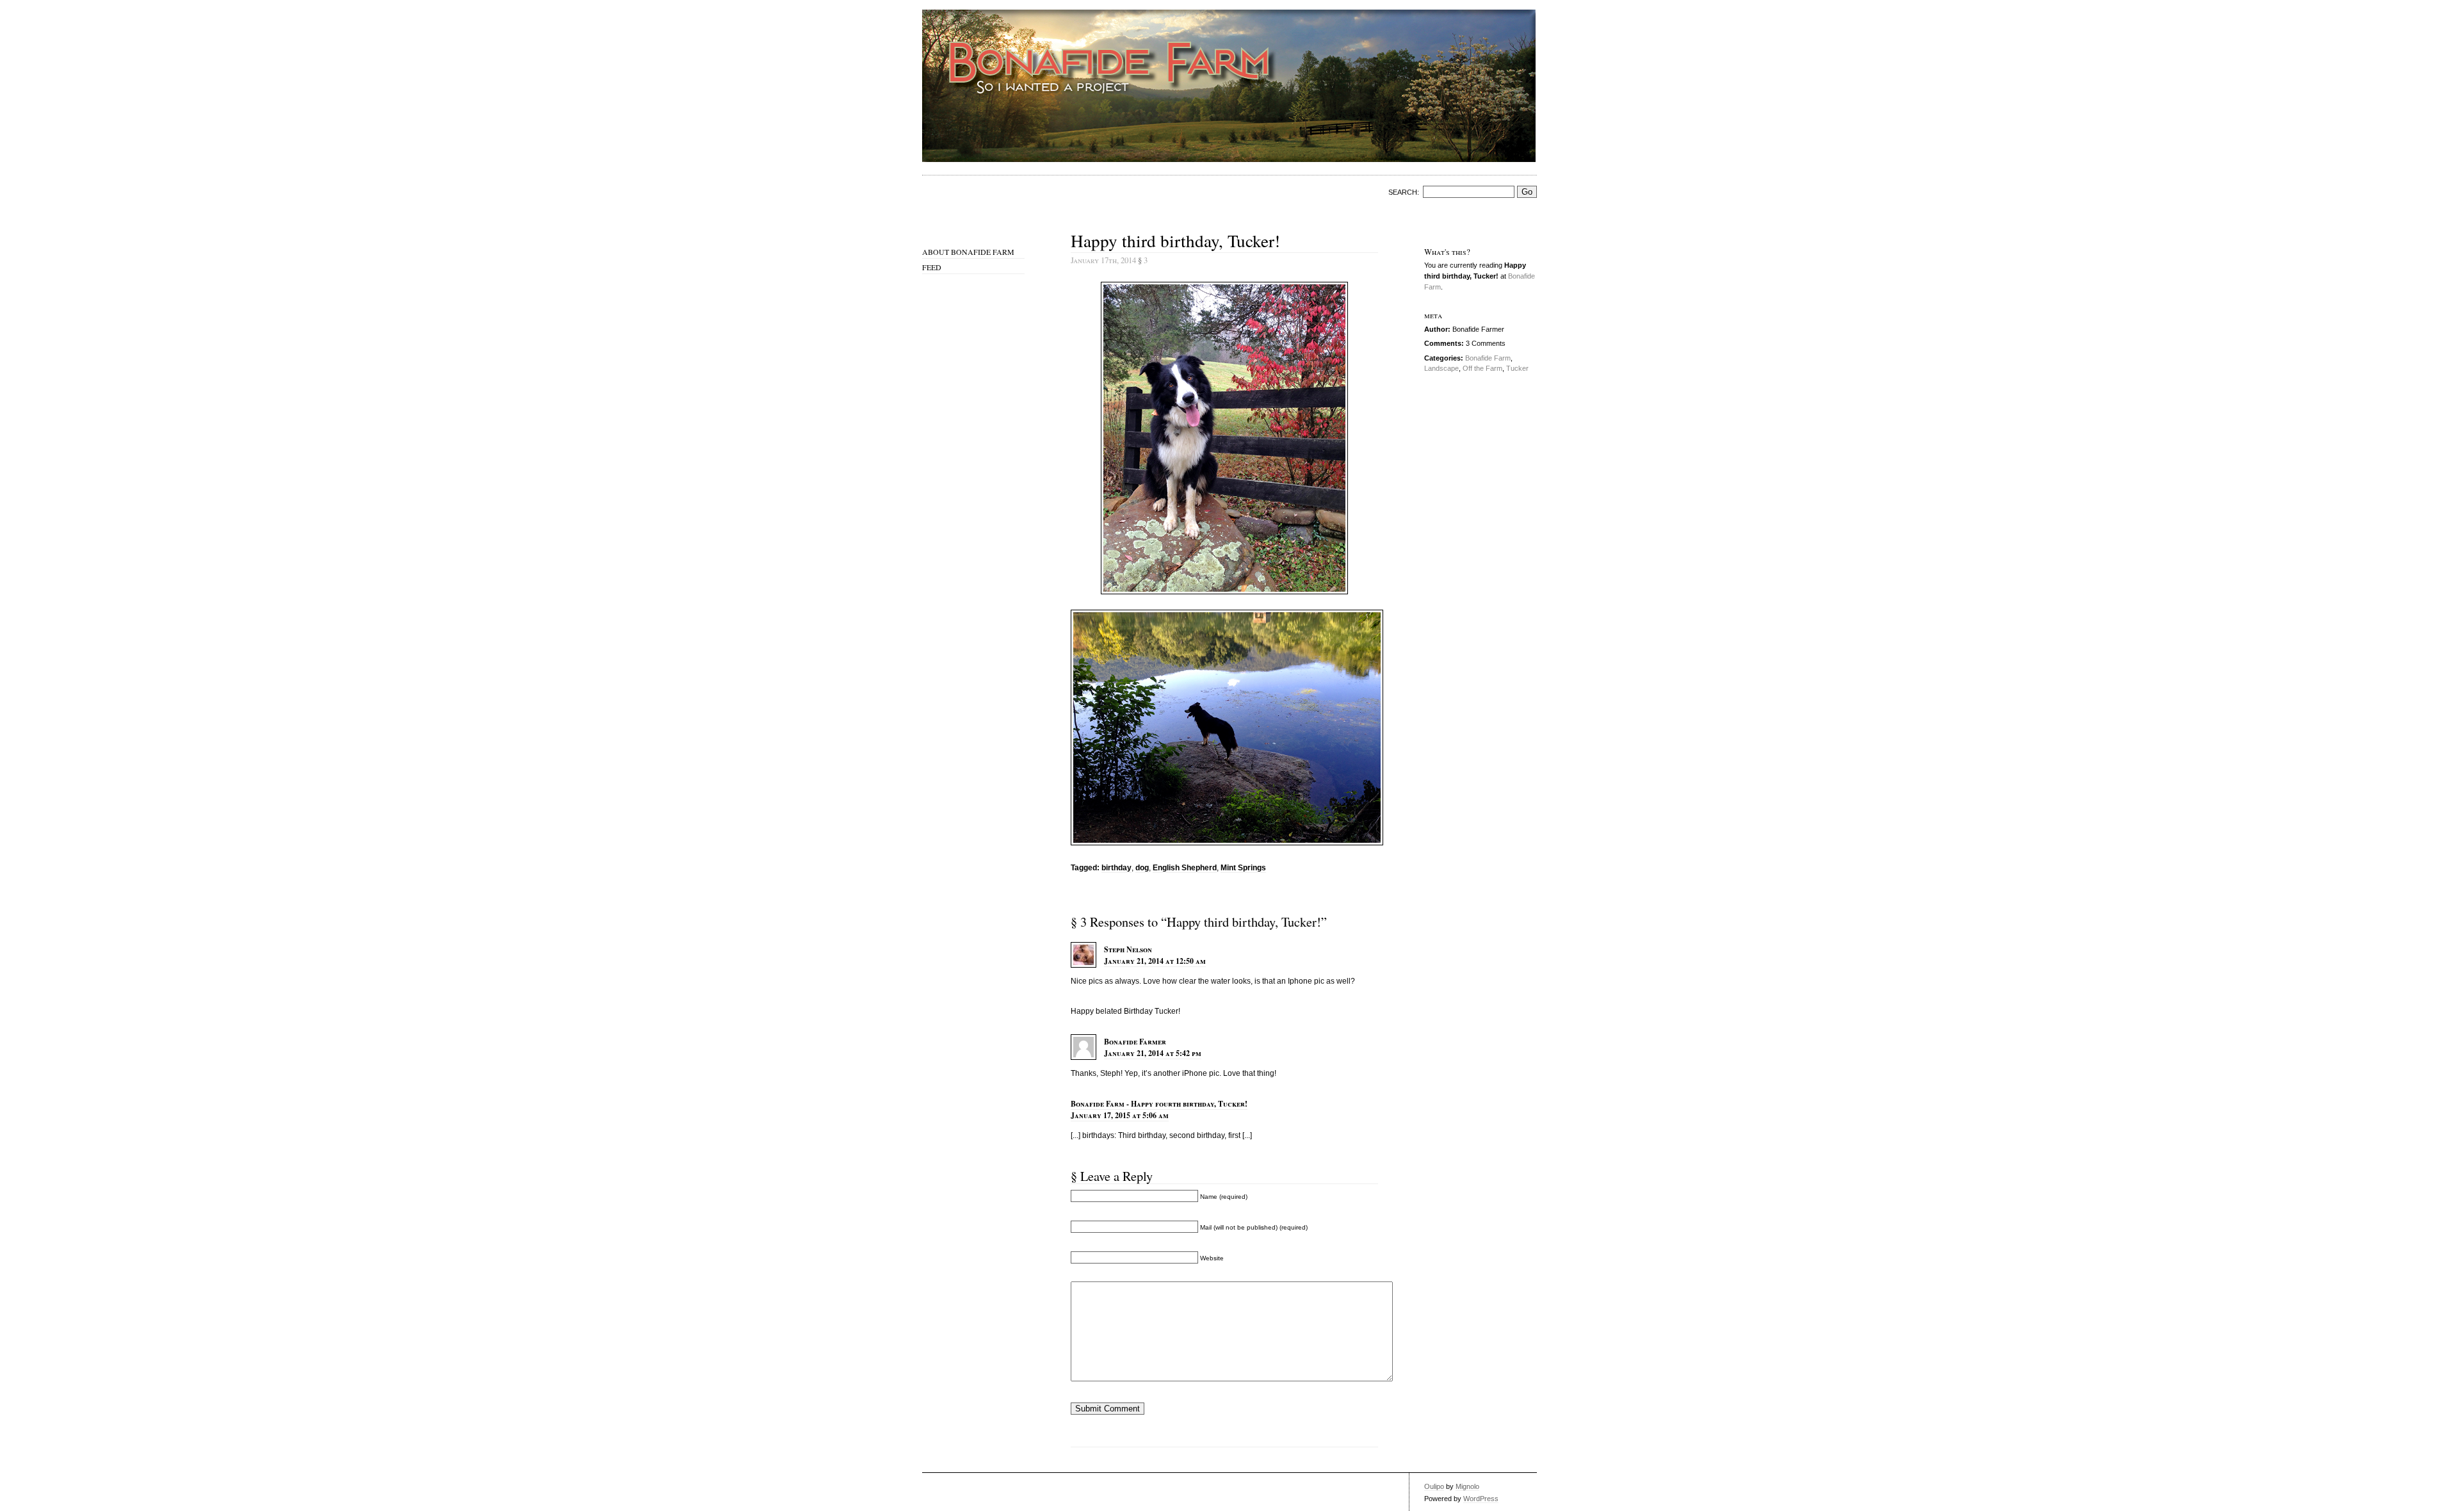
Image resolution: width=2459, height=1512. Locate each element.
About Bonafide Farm (968, 252)
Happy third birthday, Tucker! (1175, 240)
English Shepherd (1185, 868)
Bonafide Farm (1488, 358)
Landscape (1441, 368)
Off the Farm (1482, 368)
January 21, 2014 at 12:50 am (1155, 961)
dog (1142, 868)
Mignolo (1467, 1486)
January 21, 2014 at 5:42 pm (1153, 1053)
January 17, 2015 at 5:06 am (1120, 1115)
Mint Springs (1243, 868)
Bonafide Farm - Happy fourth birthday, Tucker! (1159, 1104)
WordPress (1481, 1499)
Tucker (1517, 368)
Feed (932, 267)
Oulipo (1434, 1486)
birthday (1116, 868)
